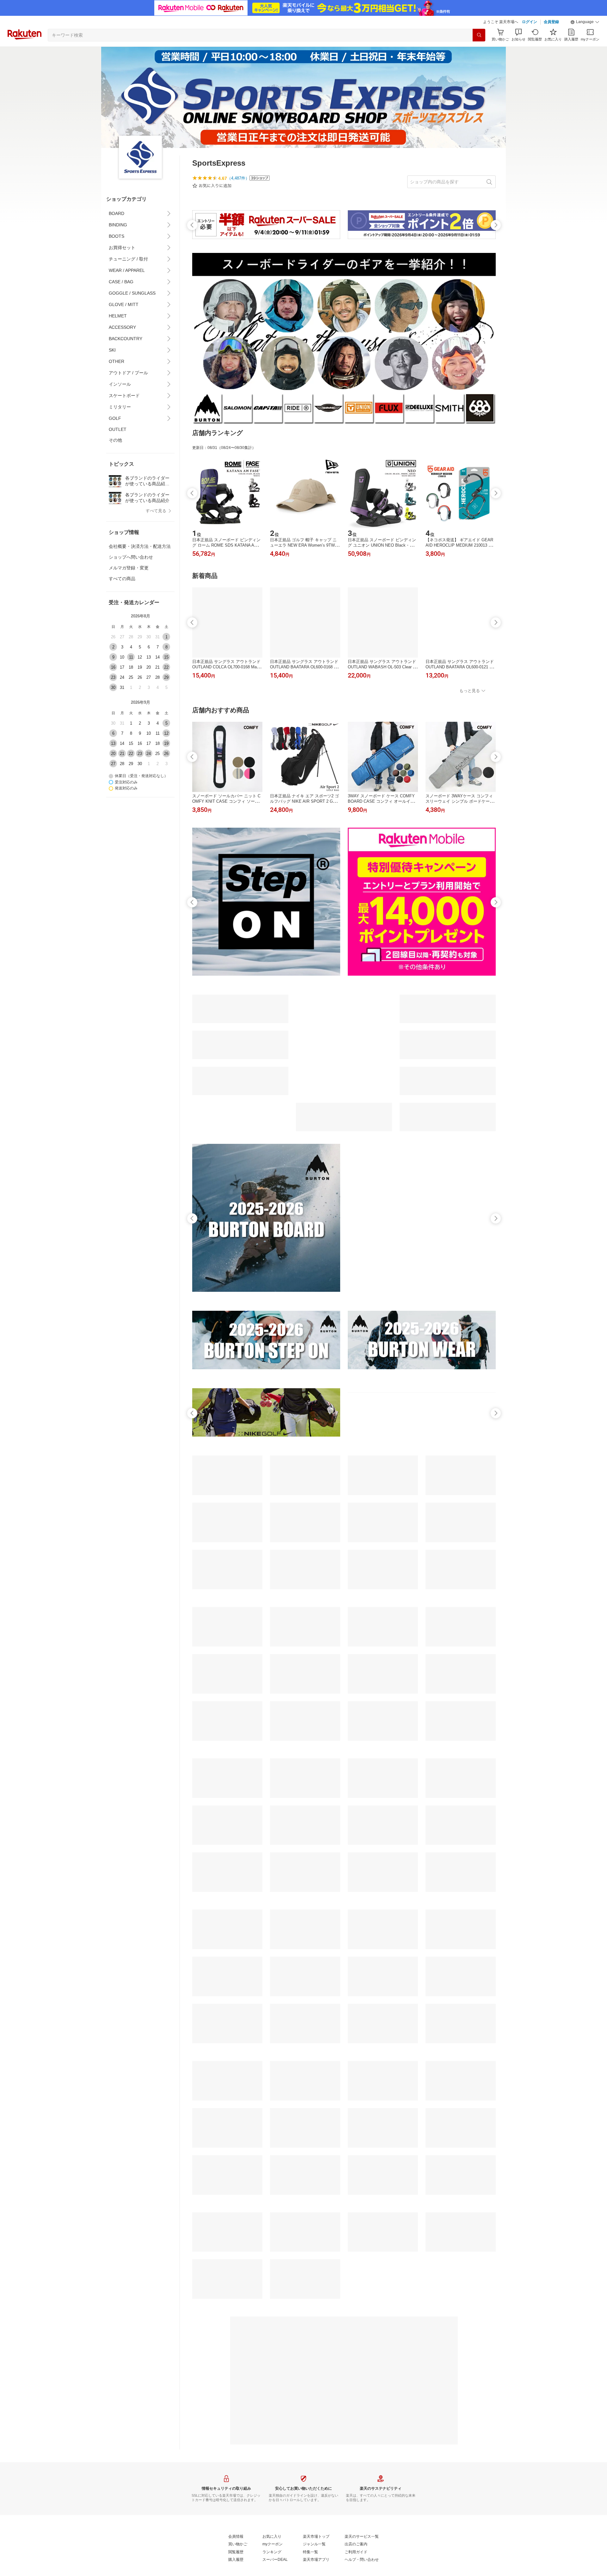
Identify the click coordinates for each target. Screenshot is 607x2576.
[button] (585, 22)
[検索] (479, 35)
